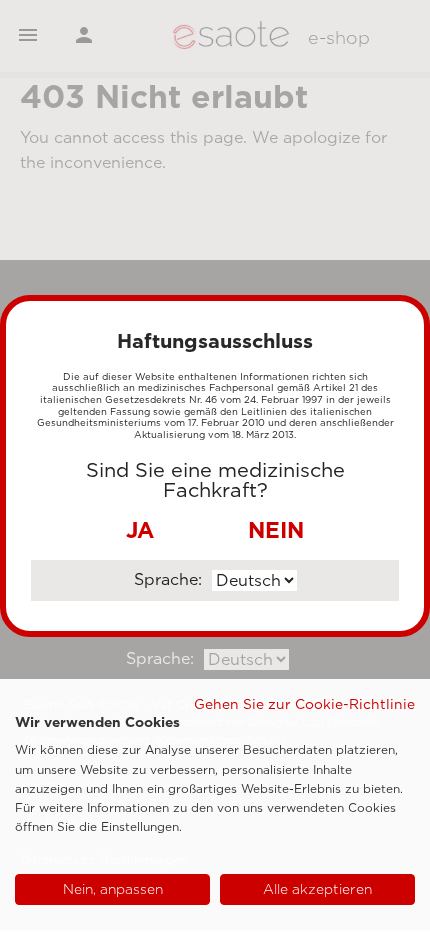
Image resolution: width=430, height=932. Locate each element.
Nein (276, 530)
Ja (140, 530)
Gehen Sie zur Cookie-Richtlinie (304, 704)
